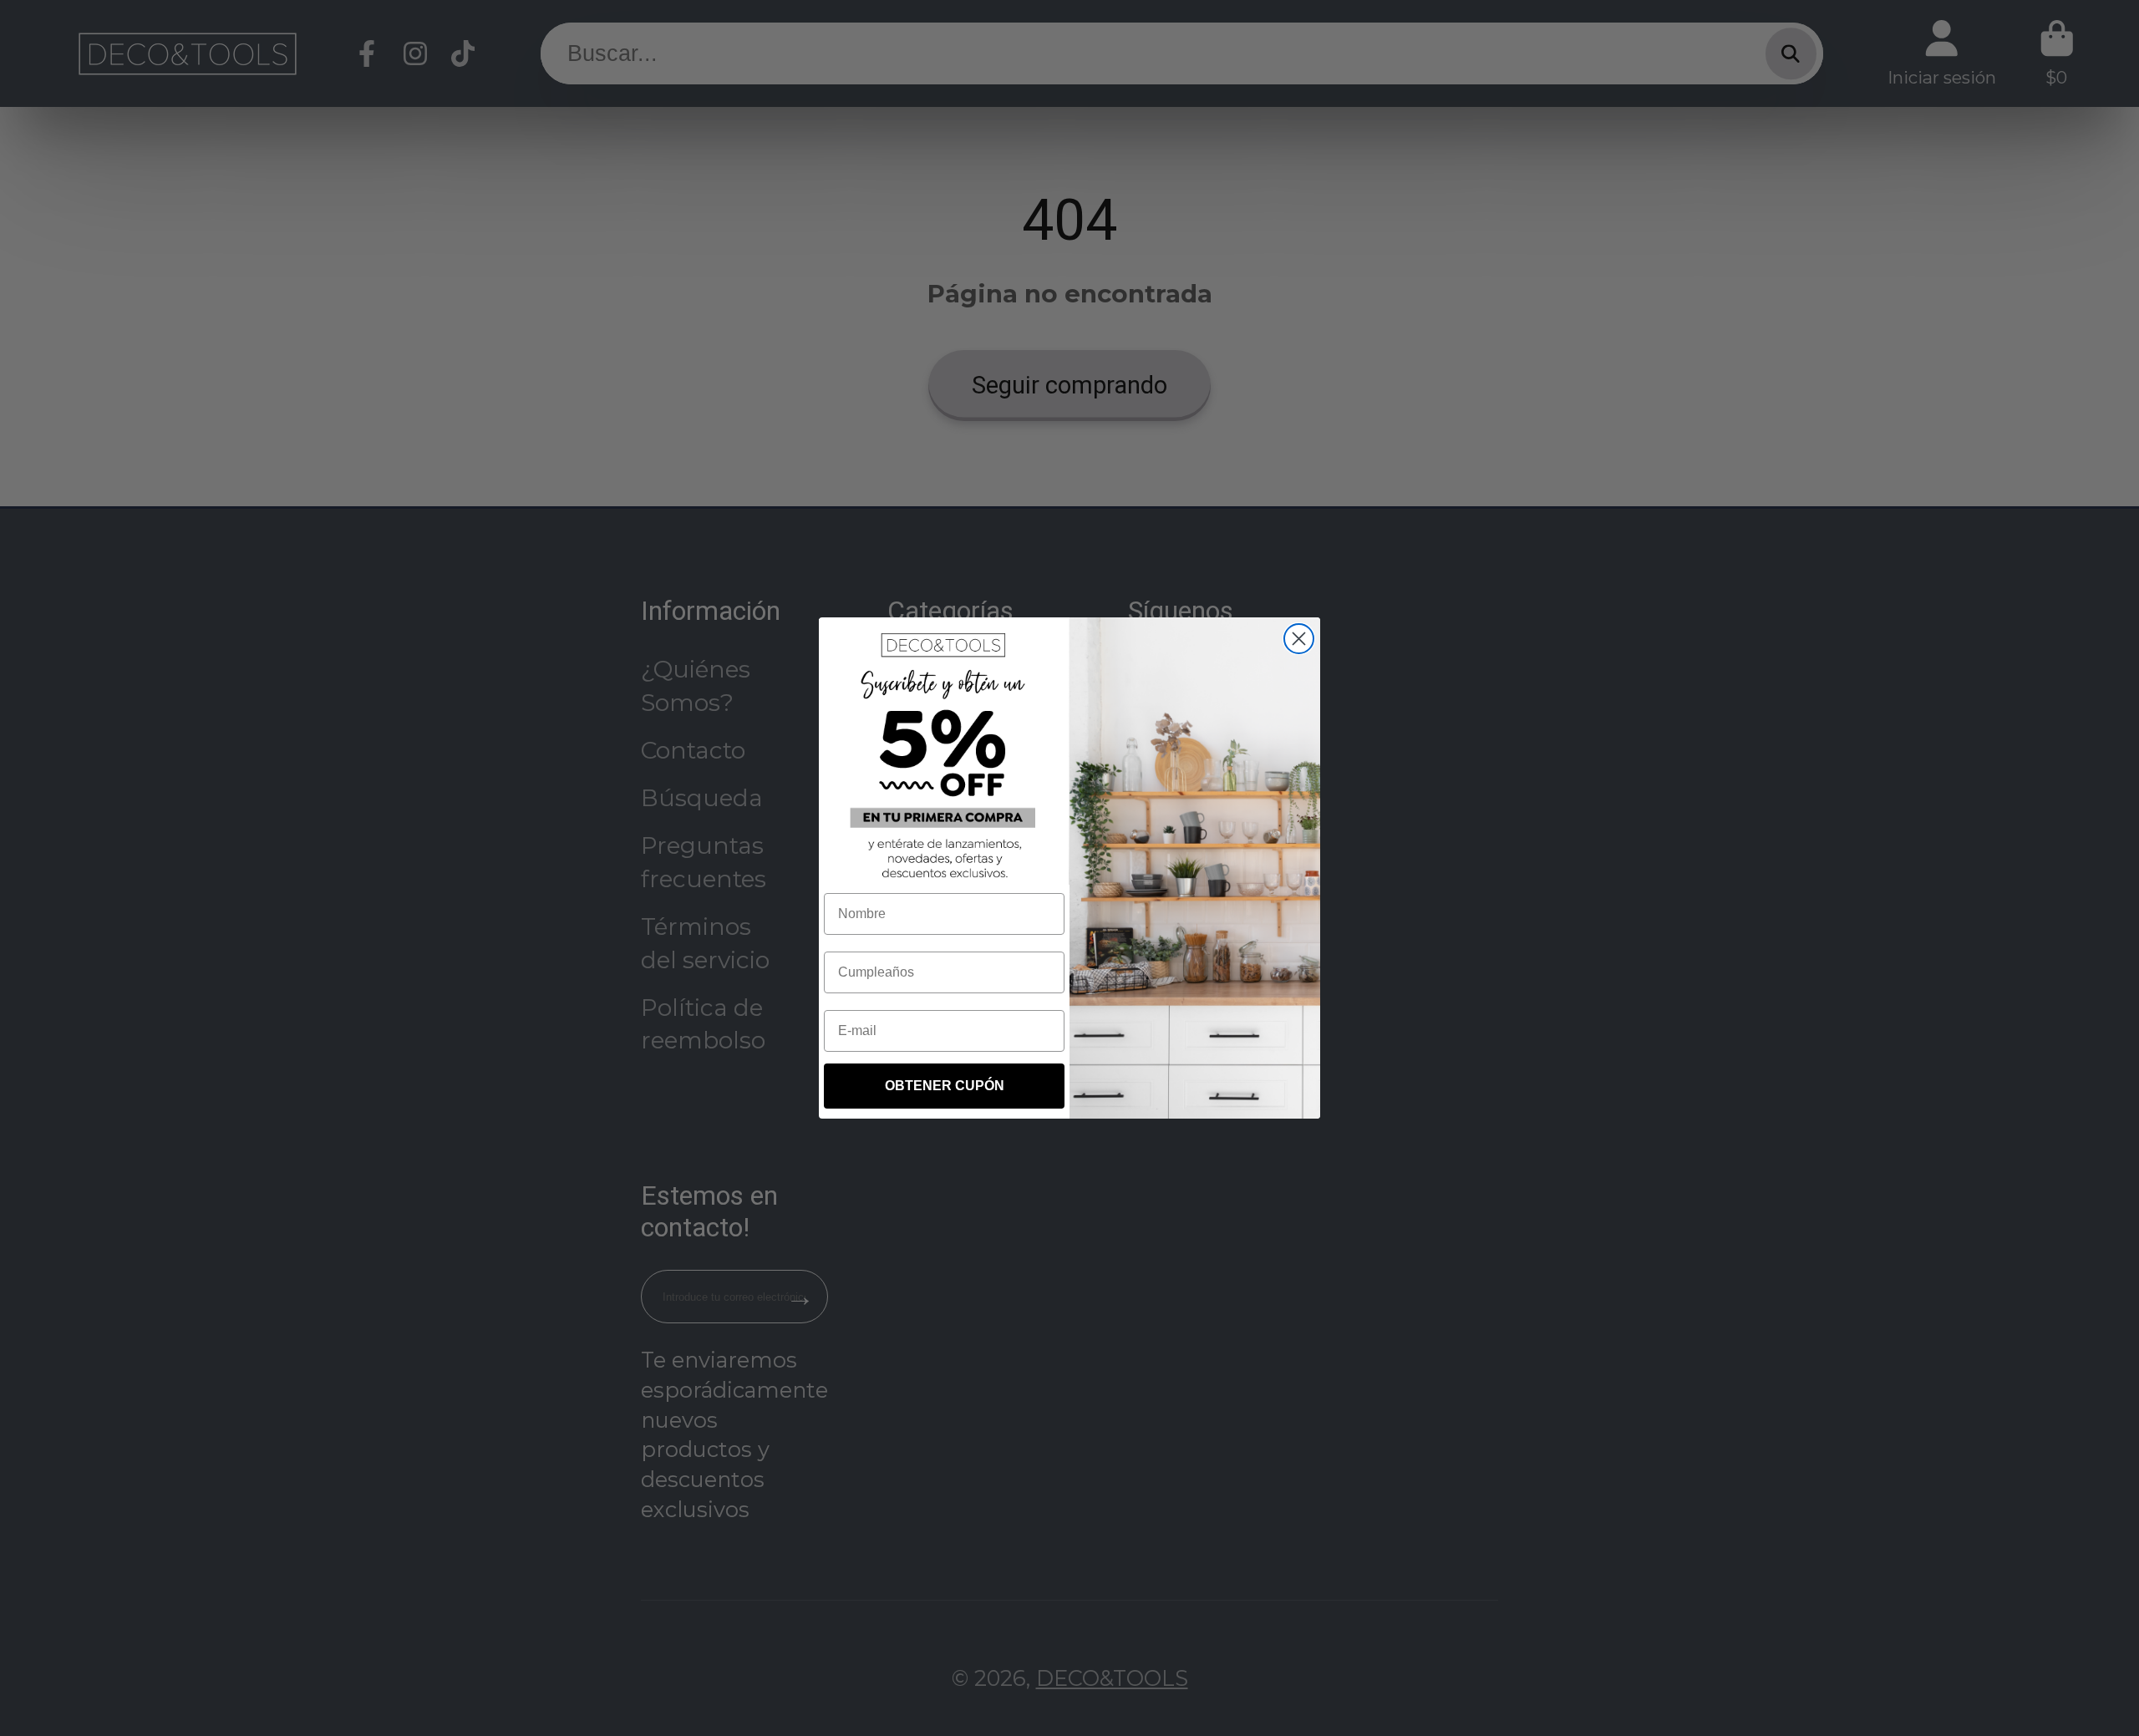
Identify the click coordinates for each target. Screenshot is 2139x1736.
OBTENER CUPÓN (945, 1086)
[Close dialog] (1299, 639)
